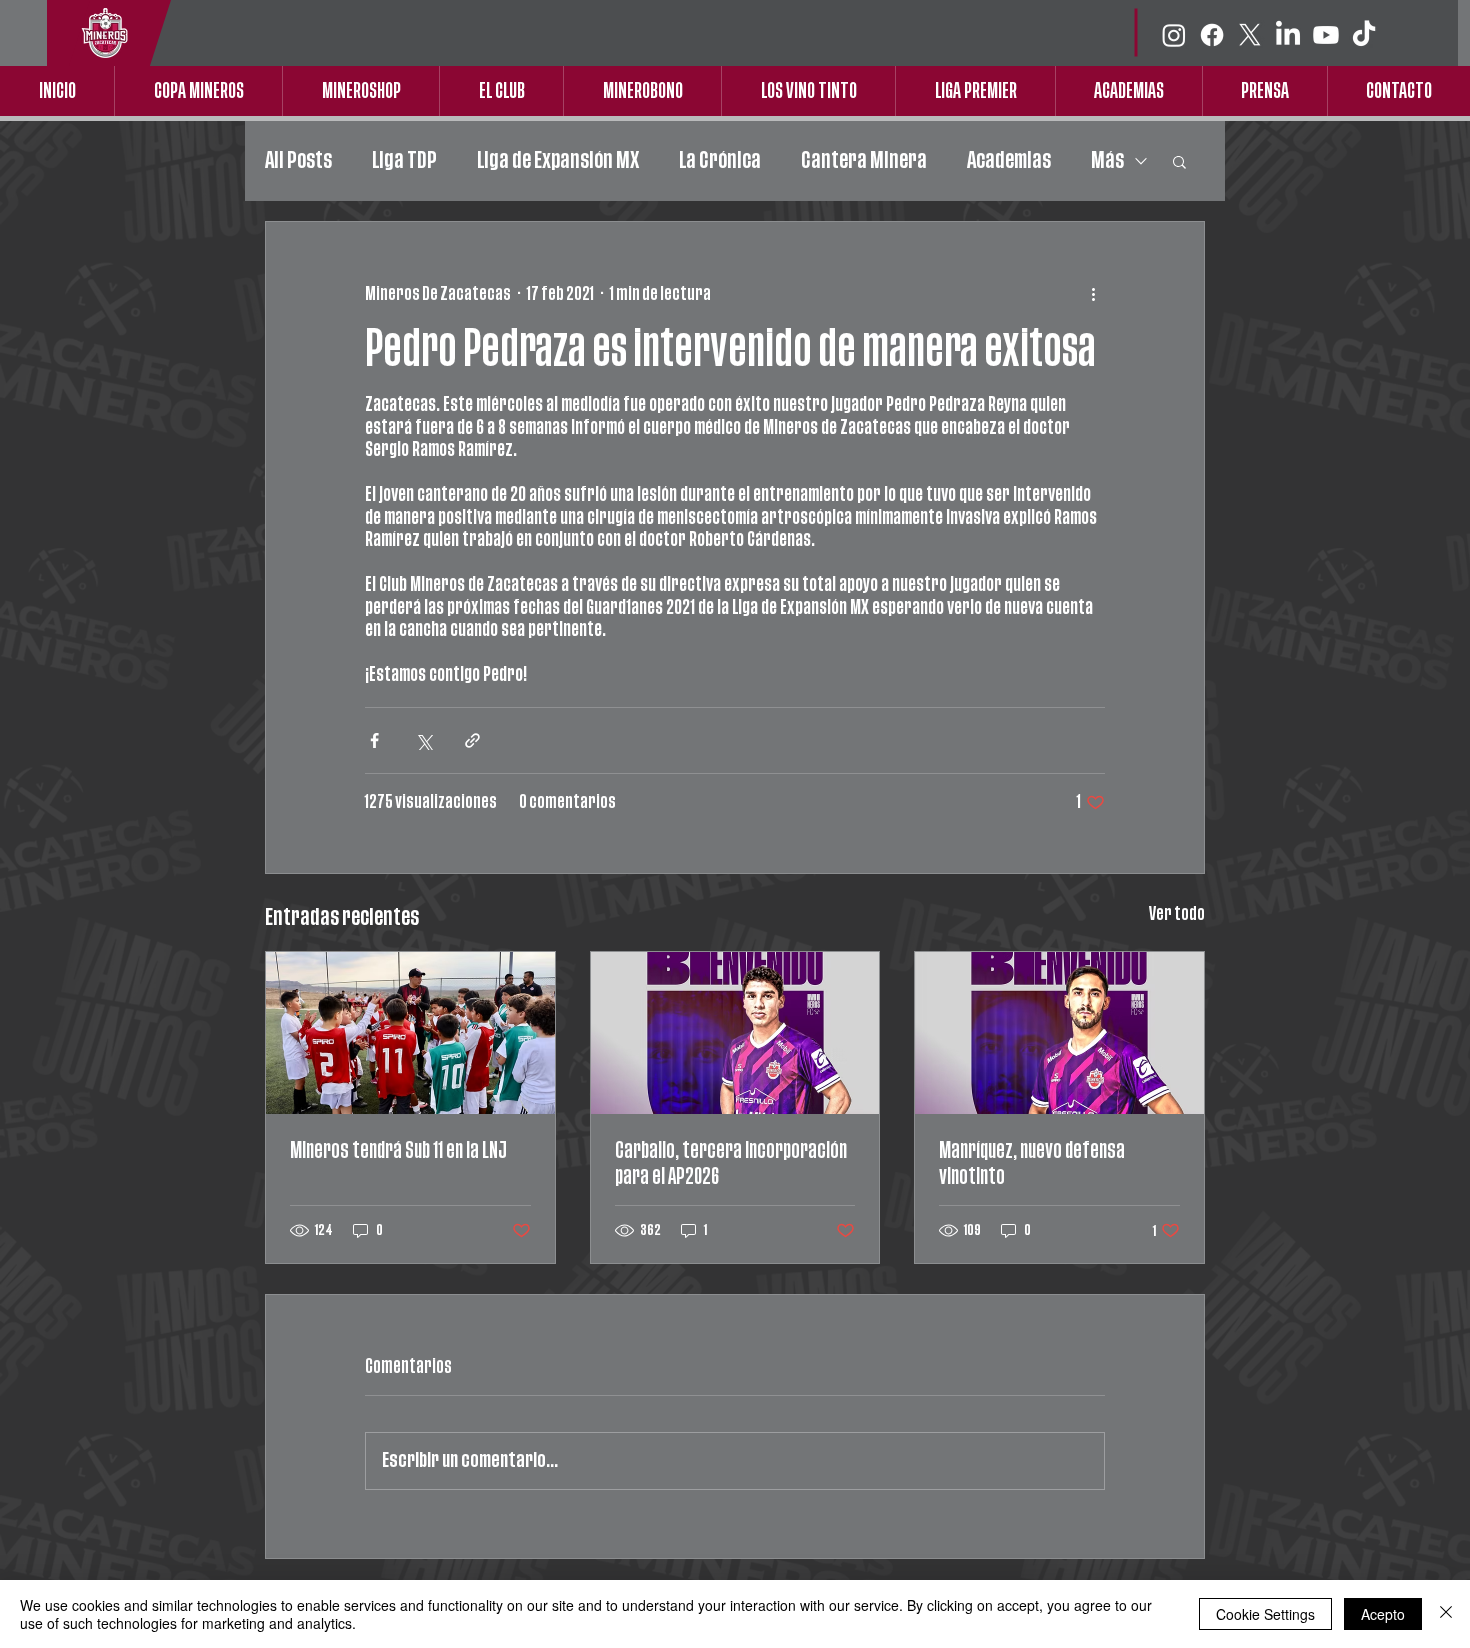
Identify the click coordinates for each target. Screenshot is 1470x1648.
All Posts (298, 160)
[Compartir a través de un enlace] (472, 740)
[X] (1250, 35)
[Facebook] (1212, 35)
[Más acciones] (1093, 294)
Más (1107, 160)
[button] (1179, 161)
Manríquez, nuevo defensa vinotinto (1032, 1163)
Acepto (1383, 1614)
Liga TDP (404, 160)
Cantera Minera (864, 160)
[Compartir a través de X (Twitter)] (423, 740)
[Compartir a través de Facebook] (374, 740)
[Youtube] (1326, 35)
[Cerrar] (1446, 1614)
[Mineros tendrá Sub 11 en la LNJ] (410, 1033)
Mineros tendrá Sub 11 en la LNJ (398, 1150)
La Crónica (720, 160)
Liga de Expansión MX (558, 160)
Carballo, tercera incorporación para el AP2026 (731, 1163)
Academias (1009, 160)
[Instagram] (1174, 35)
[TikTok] (1364, 35)
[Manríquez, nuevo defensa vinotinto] (1059, 1033)
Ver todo (1177, 914)
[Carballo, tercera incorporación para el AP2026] (735, 1033)
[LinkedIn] (1288, 35)
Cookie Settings (1265, 1614)
